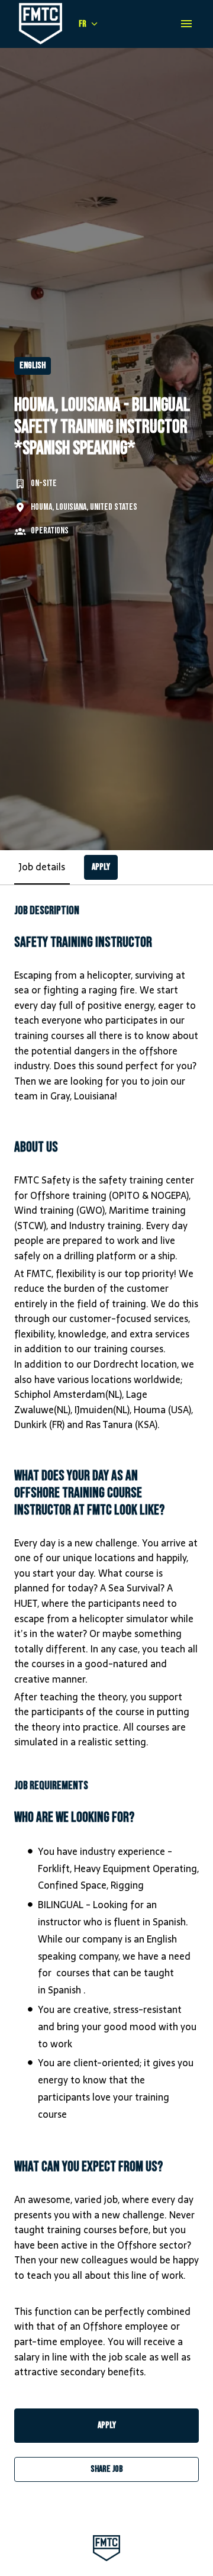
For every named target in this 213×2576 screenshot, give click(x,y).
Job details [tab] (42, 867)
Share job (107, 2469)
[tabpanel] (106, 1693)
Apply (107, 2425)
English (33, 366)
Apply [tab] (101, 867)
